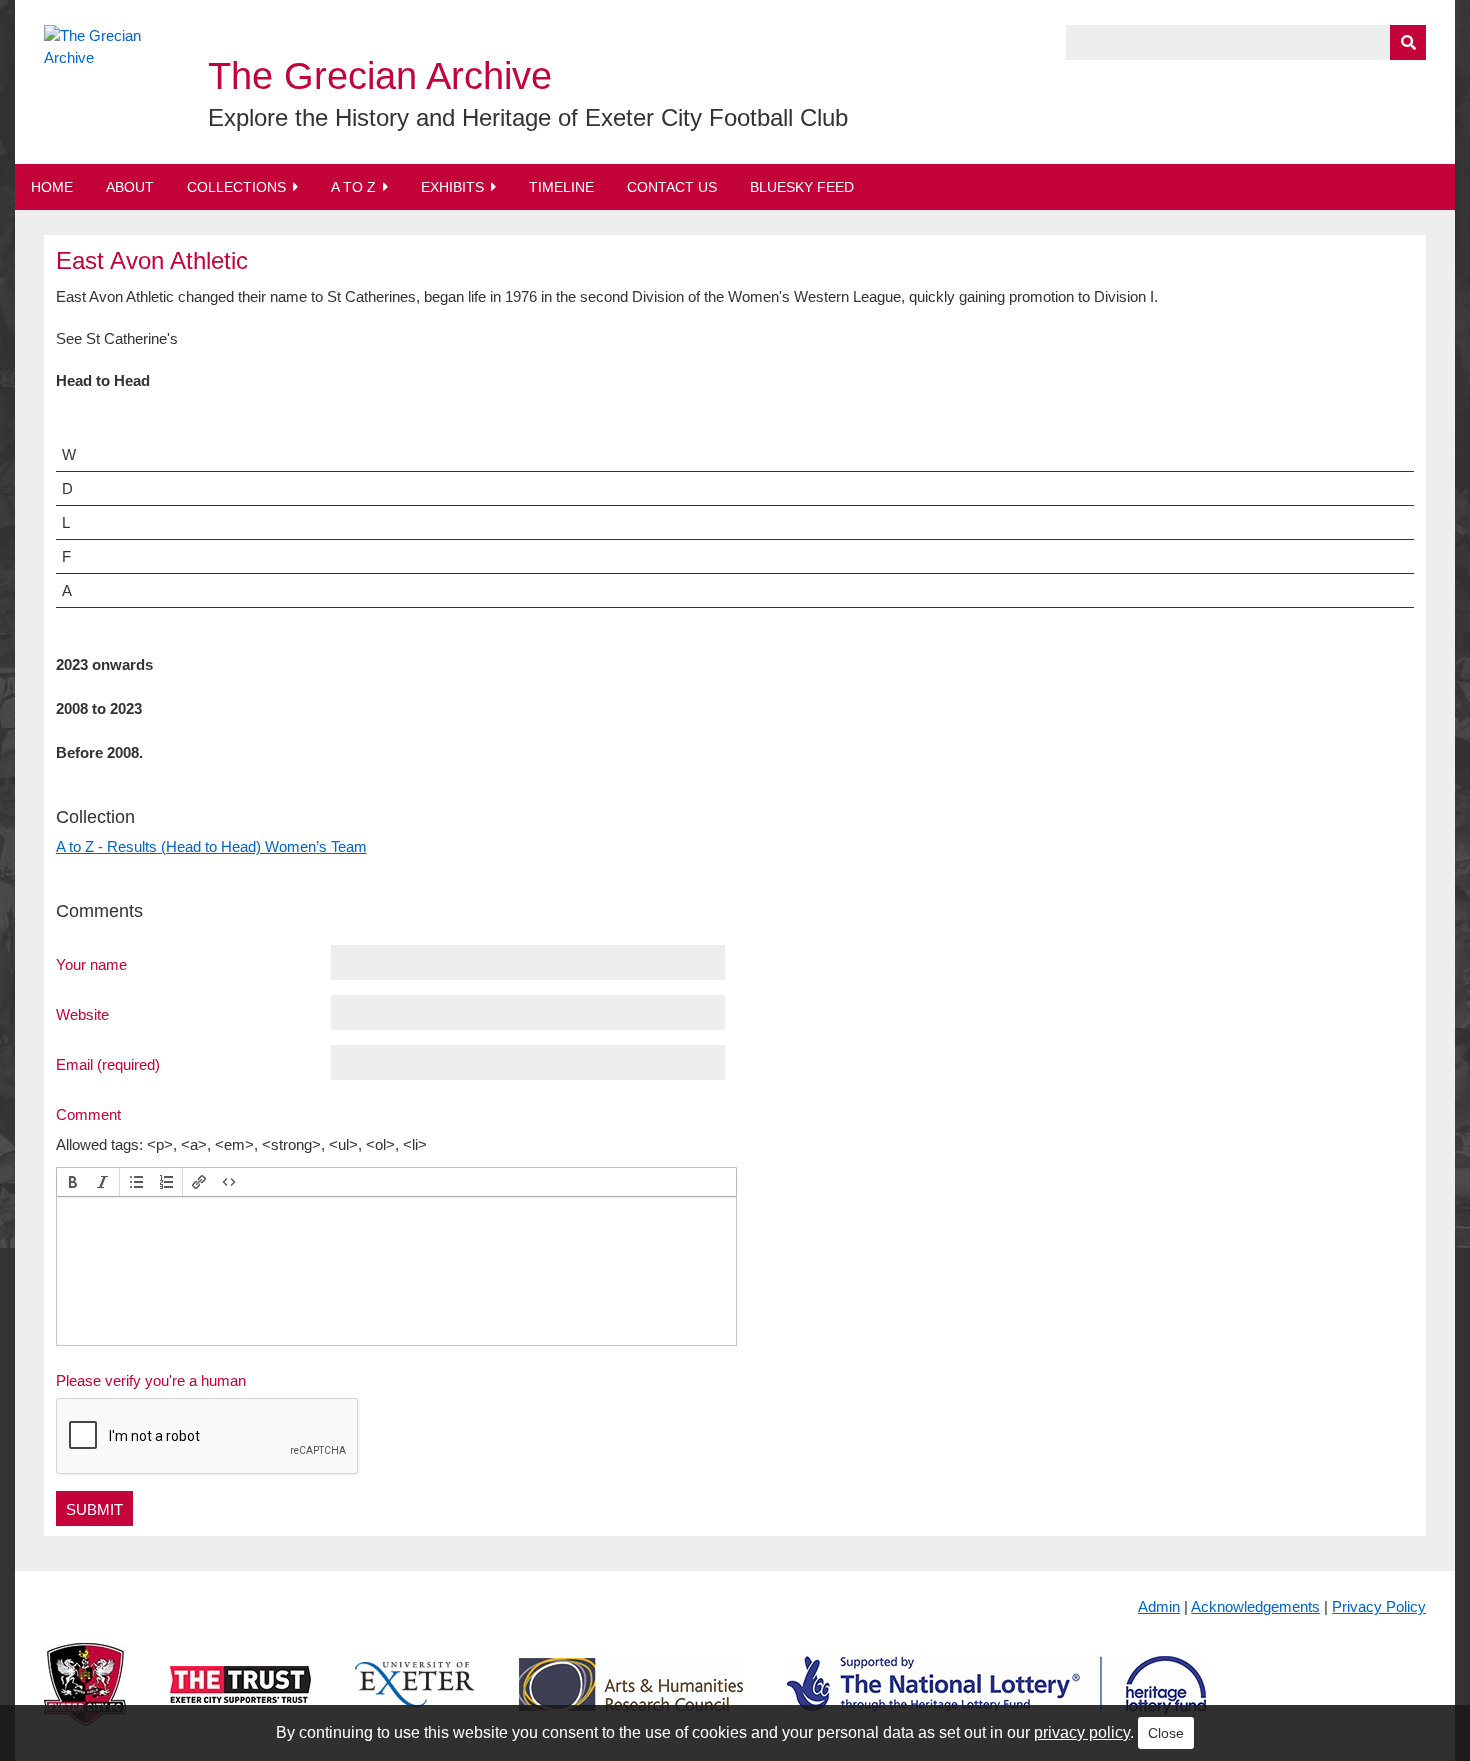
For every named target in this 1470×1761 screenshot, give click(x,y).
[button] (73, 1182)
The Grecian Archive (380, 76)
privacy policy (1082, 1732)
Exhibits (452, 187)
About (130, 187)
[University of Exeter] (415, 1700)
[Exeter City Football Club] (85, 1700)
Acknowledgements (1255, 1606)
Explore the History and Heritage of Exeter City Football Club (528, 117)
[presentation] (73, 1182)
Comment (88, 1114)
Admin (1159, 1606)
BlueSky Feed (802, 187)
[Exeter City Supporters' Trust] (240, 1700)
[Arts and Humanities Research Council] (631, 1700)
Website (82, 1014)
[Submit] (1408, 42)
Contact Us (672, 187)
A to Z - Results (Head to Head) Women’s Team (211, 846)
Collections (236, 187)
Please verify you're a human (151, 1380)
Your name (91, 964)
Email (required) (108, 1064)
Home (52, 187)
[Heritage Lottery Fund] (996, 1700)
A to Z (353, 187)
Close (1166, 1733)
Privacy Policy (1379, 1606)
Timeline (561, 187)
